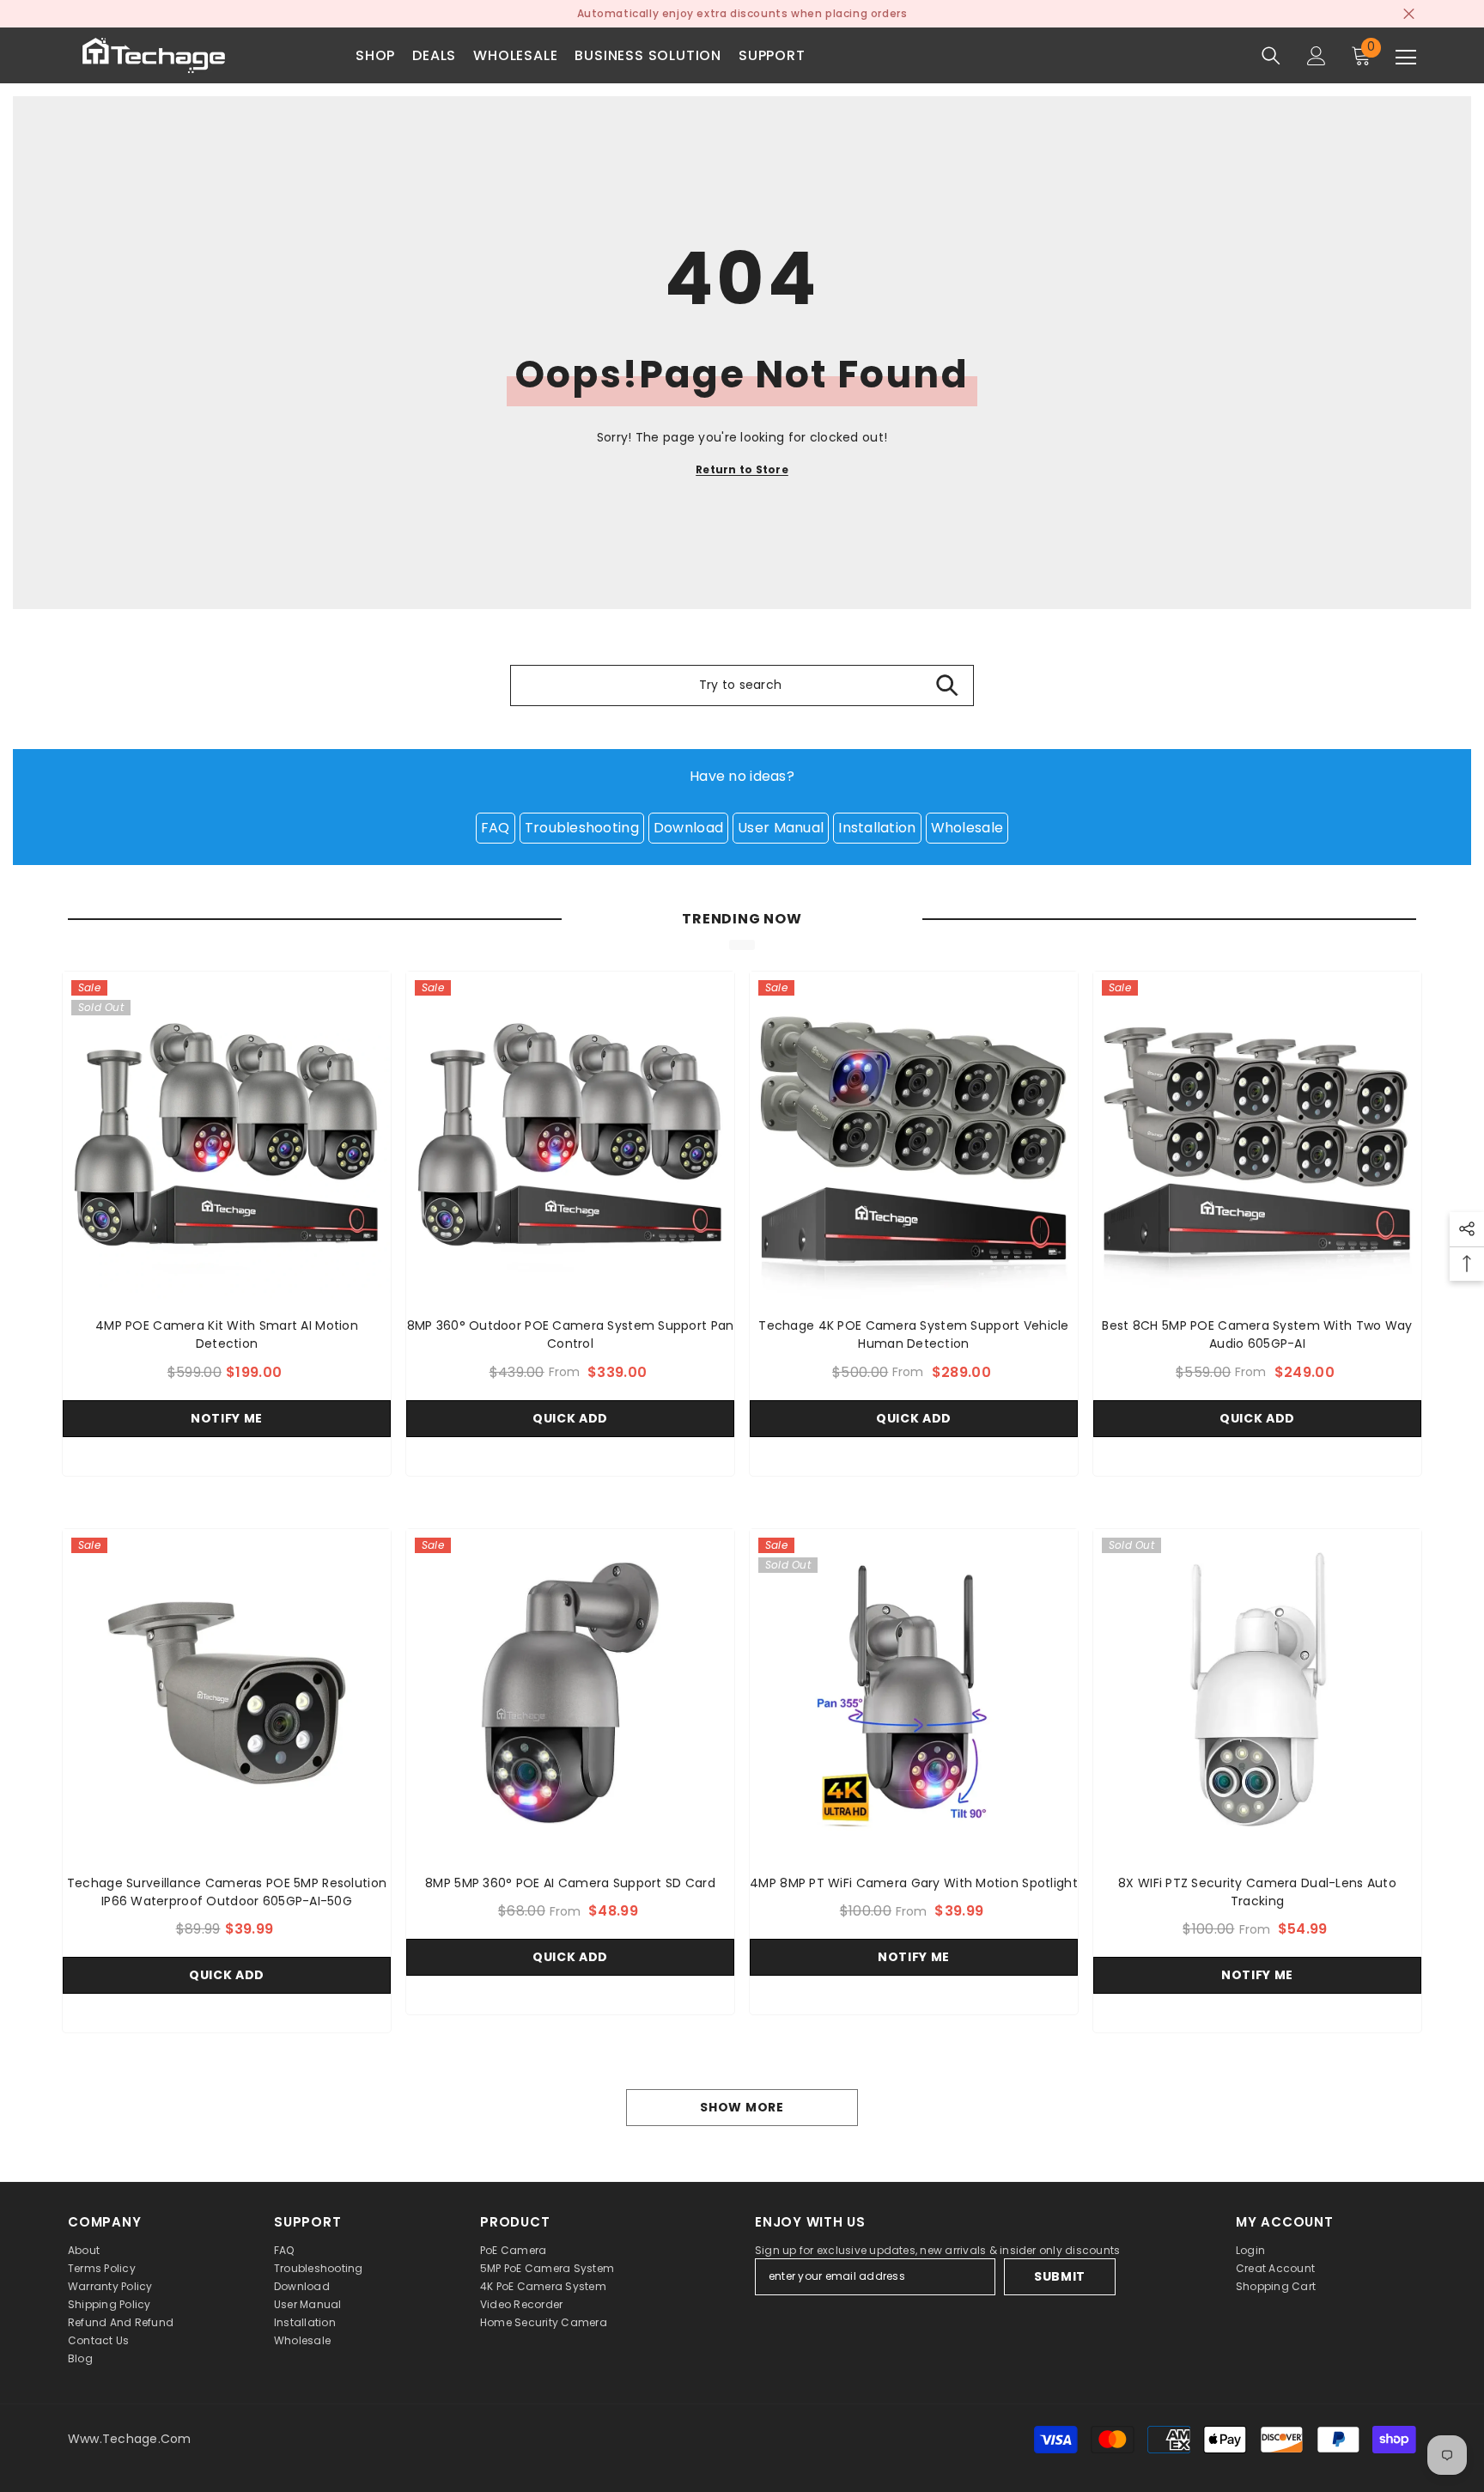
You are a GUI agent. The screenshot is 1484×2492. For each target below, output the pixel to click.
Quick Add (570, 1418)
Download (688, 828)
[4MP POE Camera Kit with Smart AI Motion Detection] (227, 1136)
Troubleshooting (582, 828)
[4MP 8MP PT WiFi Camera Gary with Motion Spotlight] (914, 1693)
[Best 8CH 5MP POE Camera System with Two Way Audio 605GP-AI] (1257, 1136)
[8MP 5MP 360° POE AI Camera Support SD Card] (570, 1693)
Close (1409, 14)
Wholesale (967, 828)
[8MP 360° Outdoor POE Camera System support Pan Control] (570, 1136)
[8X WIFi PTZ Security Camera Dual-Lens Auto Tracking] (1257, 1693)
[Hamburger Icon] (1406, 58)
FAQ (496, 828)
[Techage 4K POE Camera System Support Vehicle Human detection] (914, 1136)
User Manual (781, 828)
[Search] (1271, 56)
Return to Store (742, 469)
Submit (1060, 2276)
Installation (877, 828)
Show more (742, 2107)
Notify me (227, 1418)
